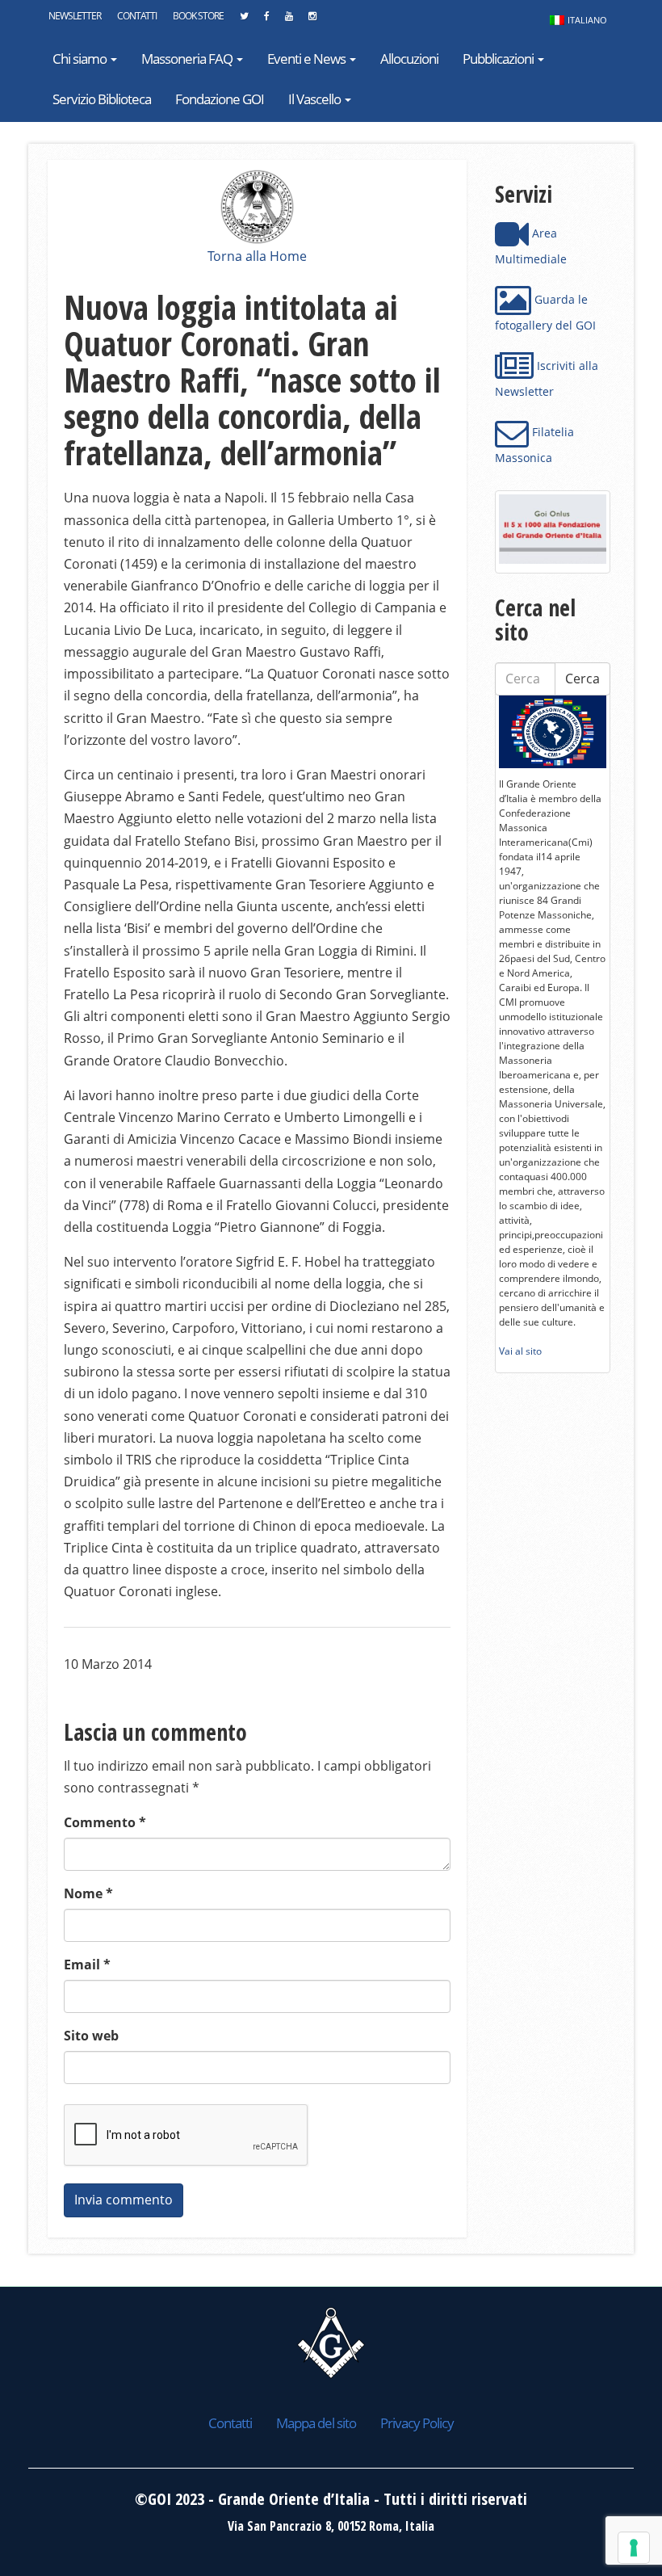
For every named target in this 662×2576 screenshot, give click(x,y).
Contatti (137, 16)
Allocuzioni (409, 59)
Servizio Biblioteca (102, 99)
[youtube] (289, 20)
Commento (105, 1822)
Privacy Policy (417, 2423)
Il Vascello (316, 99)
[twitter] (244, 20)
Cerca (582, 679)
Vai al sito (520, 1351)
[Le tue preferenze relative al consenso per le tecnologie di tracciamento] (634, 2548)
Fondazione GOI (220, 99)
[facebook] (266, 20)
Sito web (91, 2036)
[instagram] (312, 20)
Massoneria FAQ (188, 59)
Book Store (198, 16)
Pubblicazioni (499, 59)
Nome (88, 1893)
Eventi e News (308, 59)
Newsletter (75, 16)
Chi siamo (81, 59)
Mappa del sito (316, 2423)
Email (87, 1965)
